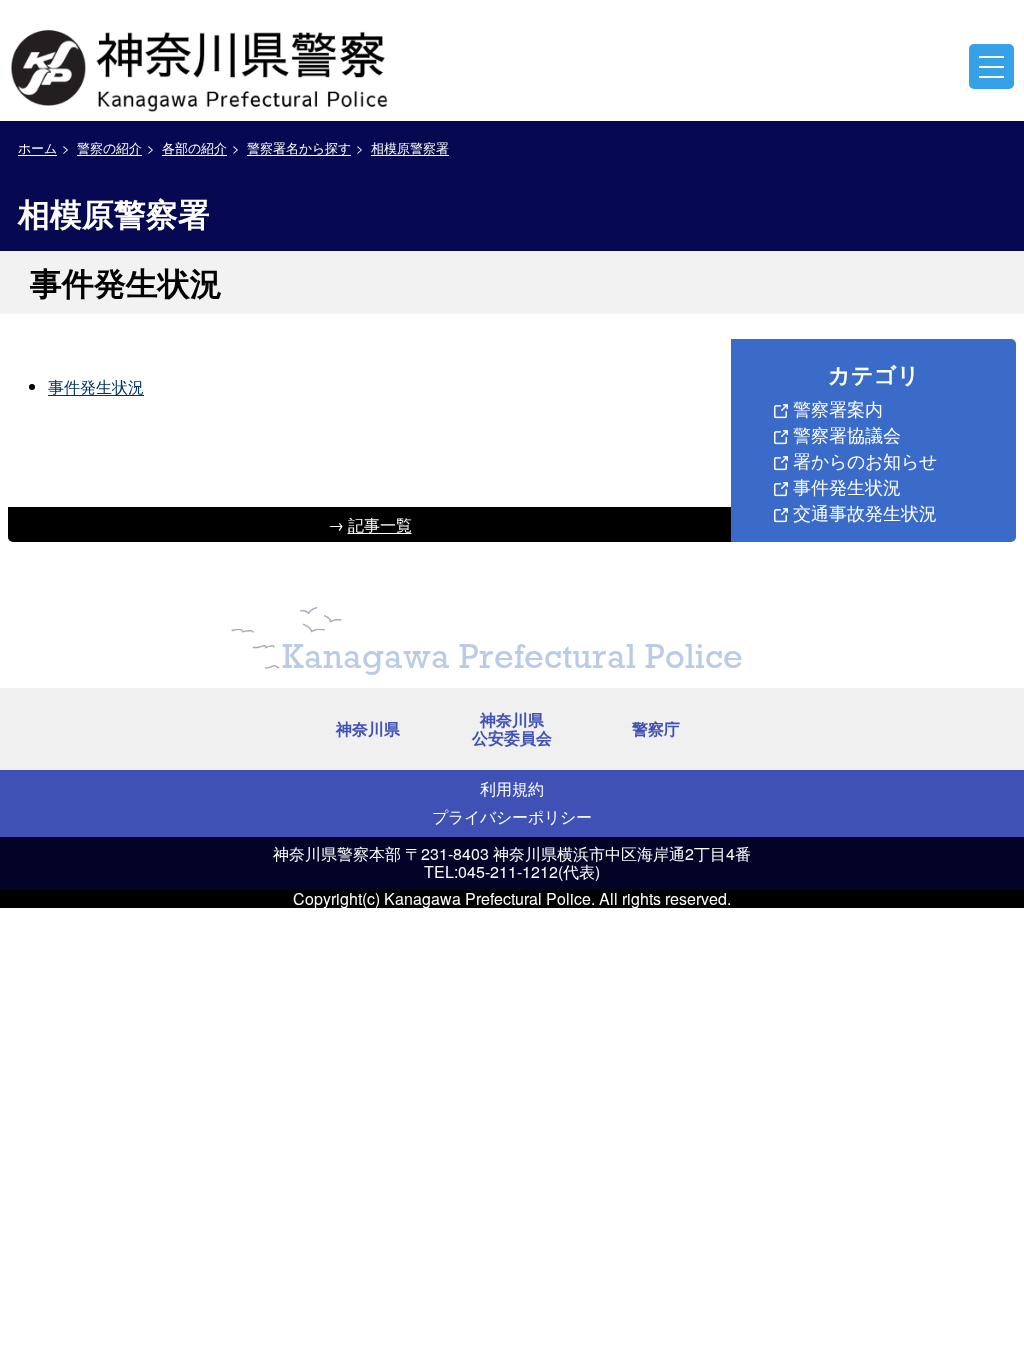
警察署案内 (838, 408)
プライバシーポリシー (512, 816)
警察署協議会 (847, 434)
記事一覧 (380, 524)
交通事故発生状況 (865, 512)
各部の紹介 (194, 147)
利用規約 (512, 788)
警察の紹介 (109, 147)
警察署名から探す (299, 147)
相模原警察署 (410, 147)
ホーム (37, 147)
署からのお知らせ (865, 460)
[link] (202, 65)
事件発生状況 (96, 386)
